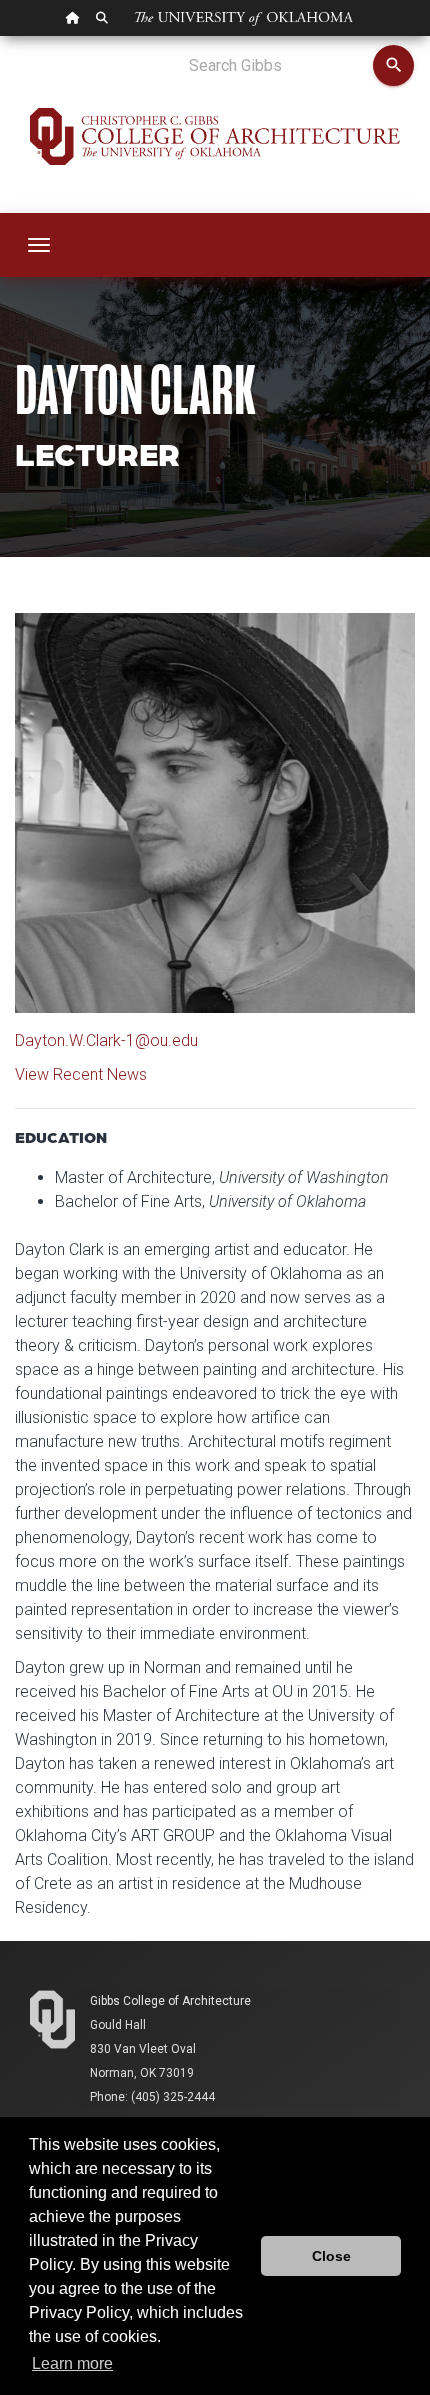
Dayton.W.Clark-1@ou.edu (106, 1040)
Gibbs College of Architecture (170, 2001)
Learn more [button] (72, 2363)
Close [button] (331, 2256)
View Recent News (81, 1074)
